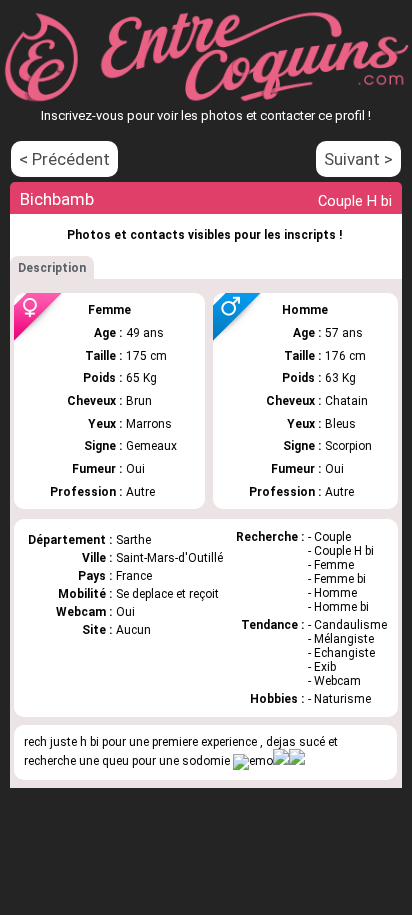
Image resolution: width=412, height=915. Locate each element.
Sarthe (133, 540)
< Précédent (64, 159)
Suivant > (358, 159)
